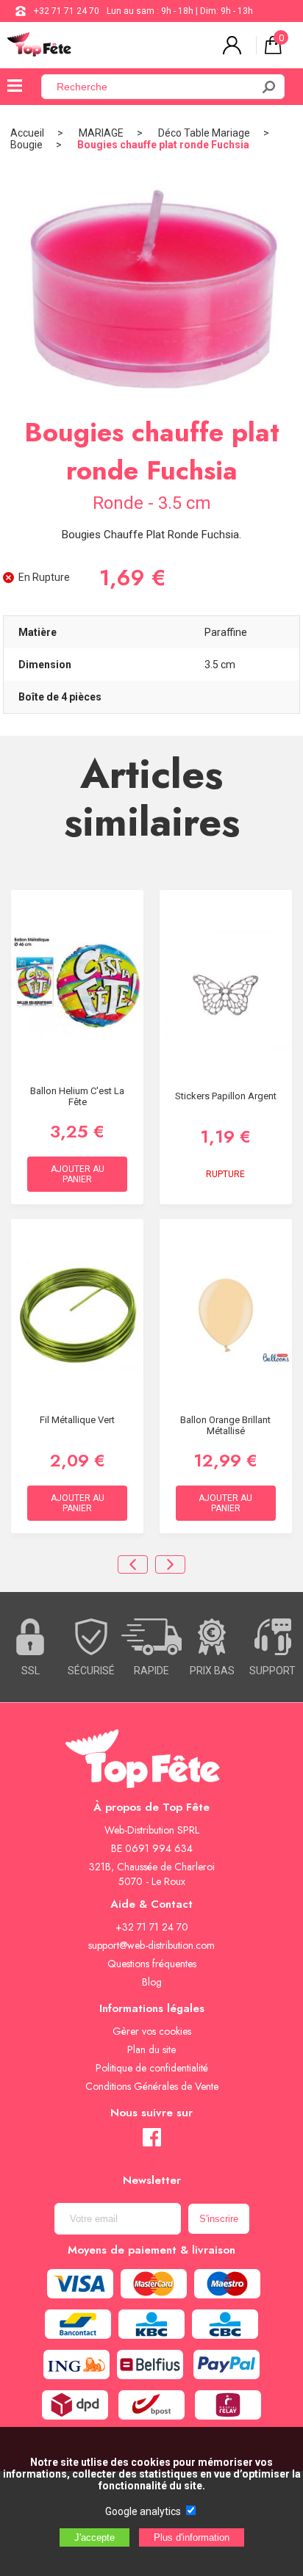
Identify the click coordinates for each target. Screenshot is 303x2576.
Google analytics (143, 2511)
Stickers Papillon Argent (226, 1096)
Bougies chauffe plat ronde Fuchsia (163, 145)
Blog (152, 1982)
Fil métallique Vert (77, 1420)
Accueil (27, 133)
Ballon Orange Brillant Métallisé (225, 1425)
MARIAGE (101, 133)
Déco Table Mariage (204, 133)
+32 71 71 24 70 (67, 11)
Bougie (26, 145)
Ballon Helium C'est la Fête (77, 1096)
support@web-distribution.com (151, 1945)
